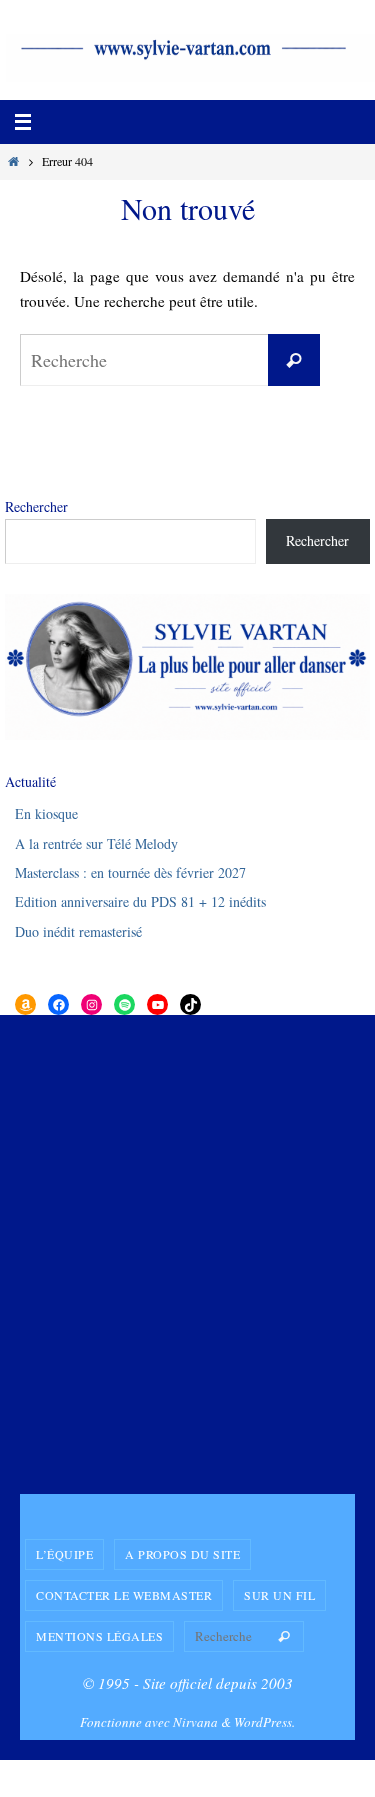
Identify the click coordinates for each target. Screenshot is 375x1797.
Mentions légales (99, 1636)
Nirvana (195, 1722)
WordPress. (264, 1722)
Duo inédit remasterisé (78, 931)
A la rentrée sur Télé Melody (96, 843)
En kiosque (46, 813)
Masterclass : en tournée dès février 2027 (130, 872)
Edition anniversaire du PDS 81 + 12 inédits (140, 901)
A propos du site (182, 1554)
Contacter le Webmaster (124, 1595)
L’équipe (64, 1554)
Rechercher (36, 506)
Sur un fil (279, 1595)
